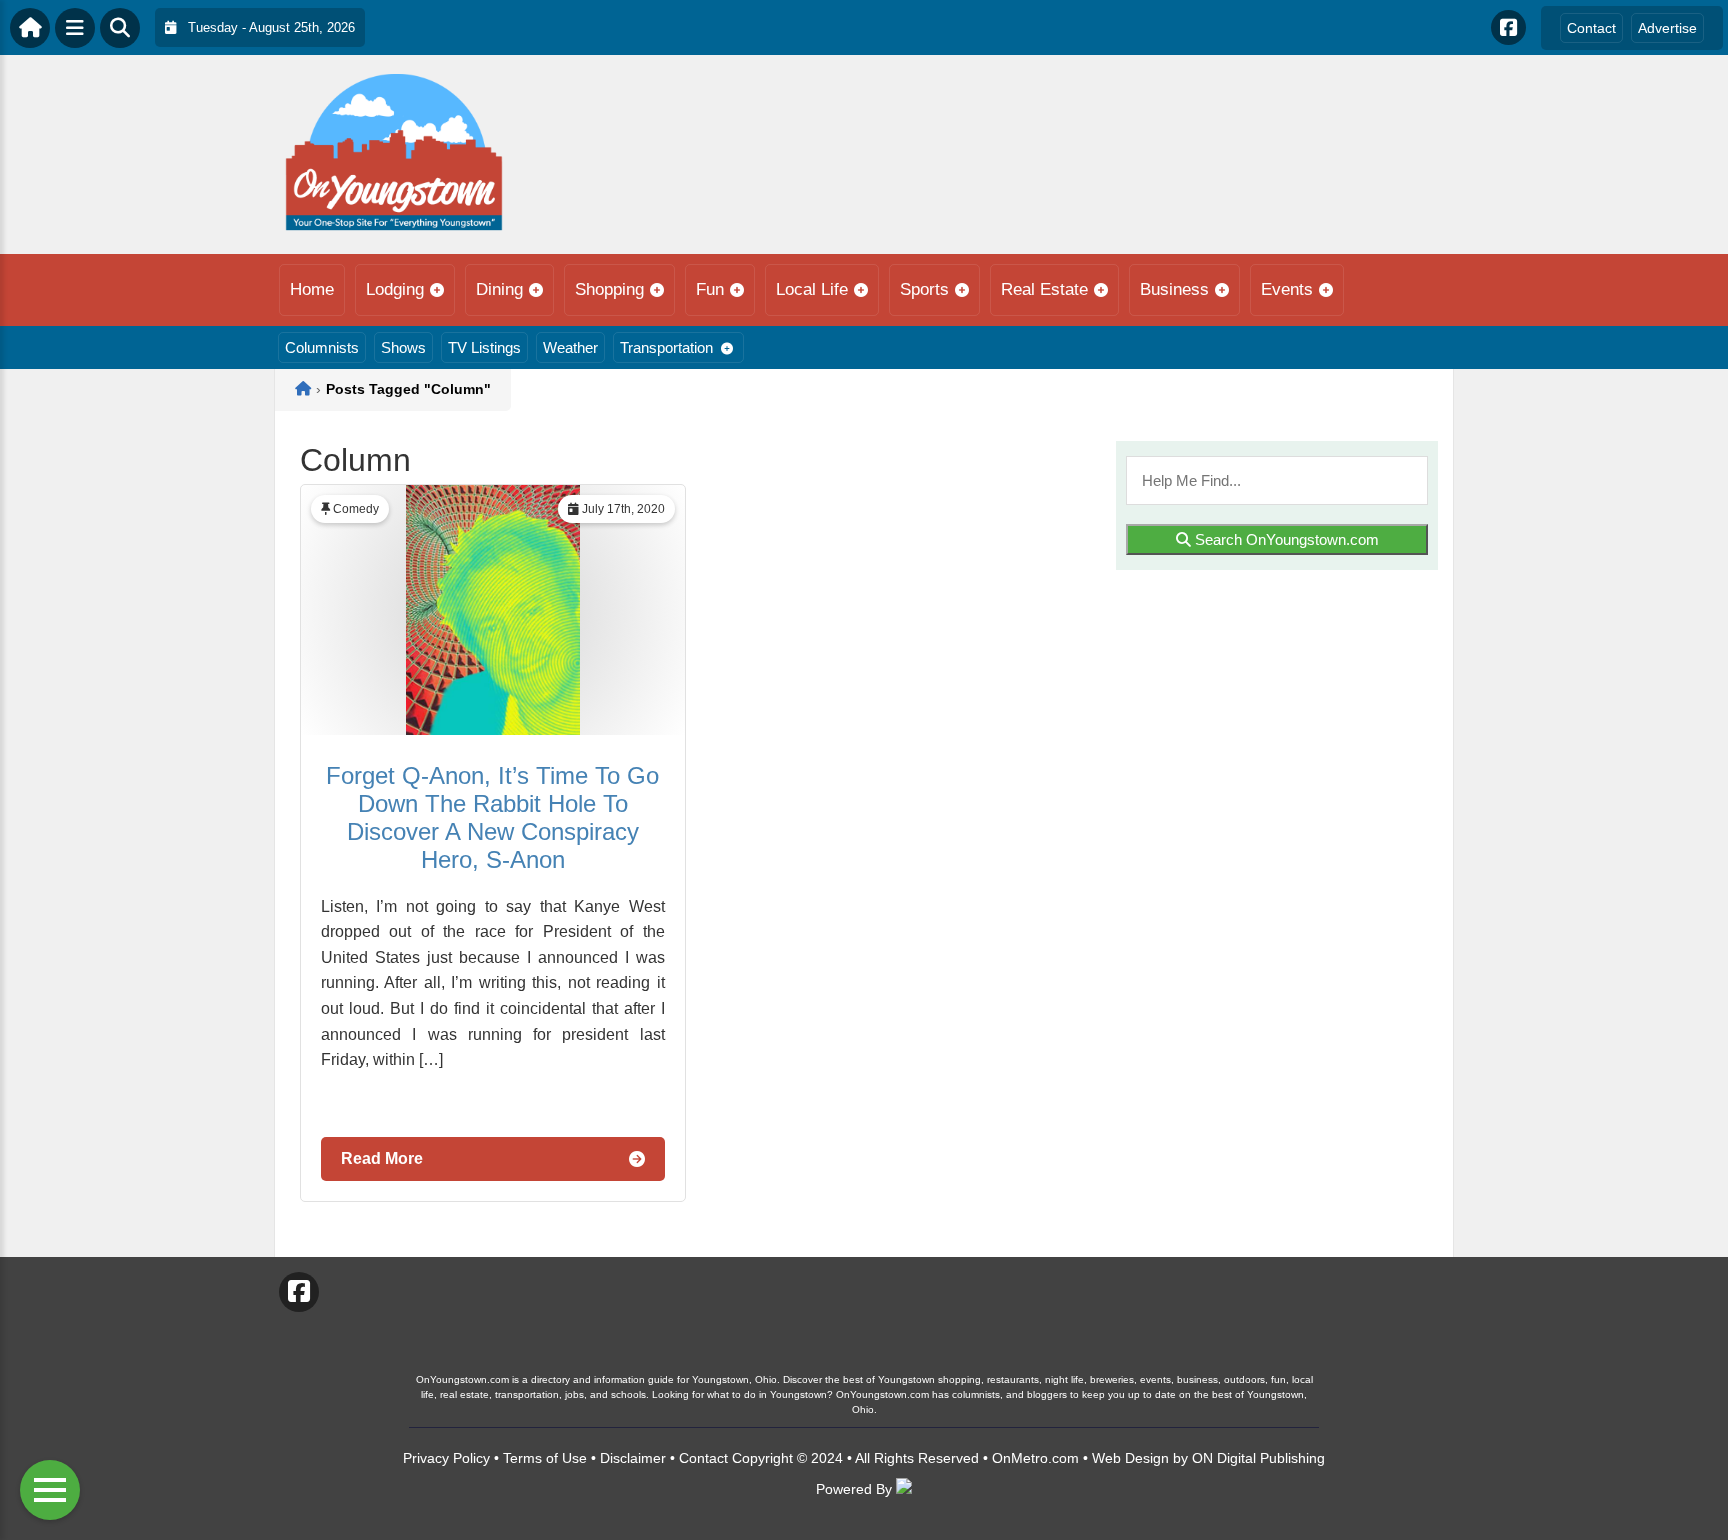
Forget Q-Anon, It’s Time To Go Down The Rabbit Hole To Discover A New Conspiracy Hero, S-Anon (492, 817)
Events (1287, 289)
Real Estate (1044, 289)
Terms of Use (545, 1458)
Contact (1591, 28)
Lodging (395, 289)
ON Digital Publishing (1258, 1458)
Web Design (1130, 1458)
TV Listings (484, 347)
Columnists (322, 347)
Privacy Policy (446, 1458)
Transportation (666, 347)
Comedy (356, 509)
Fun (710, 289)
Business (1174, 289)
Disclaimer (633, 1458)
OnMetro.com (1035, 1458)
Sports (924, 289)
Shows (403, 347)
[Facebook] (1508, 27)
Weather (570, 347)
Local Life (812, 289)
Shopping (609, 289)
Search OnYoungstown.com (1285, 539)
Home (312, 289)
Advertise (1667, 28)
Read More (382, 1158)
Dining (499, 289)
